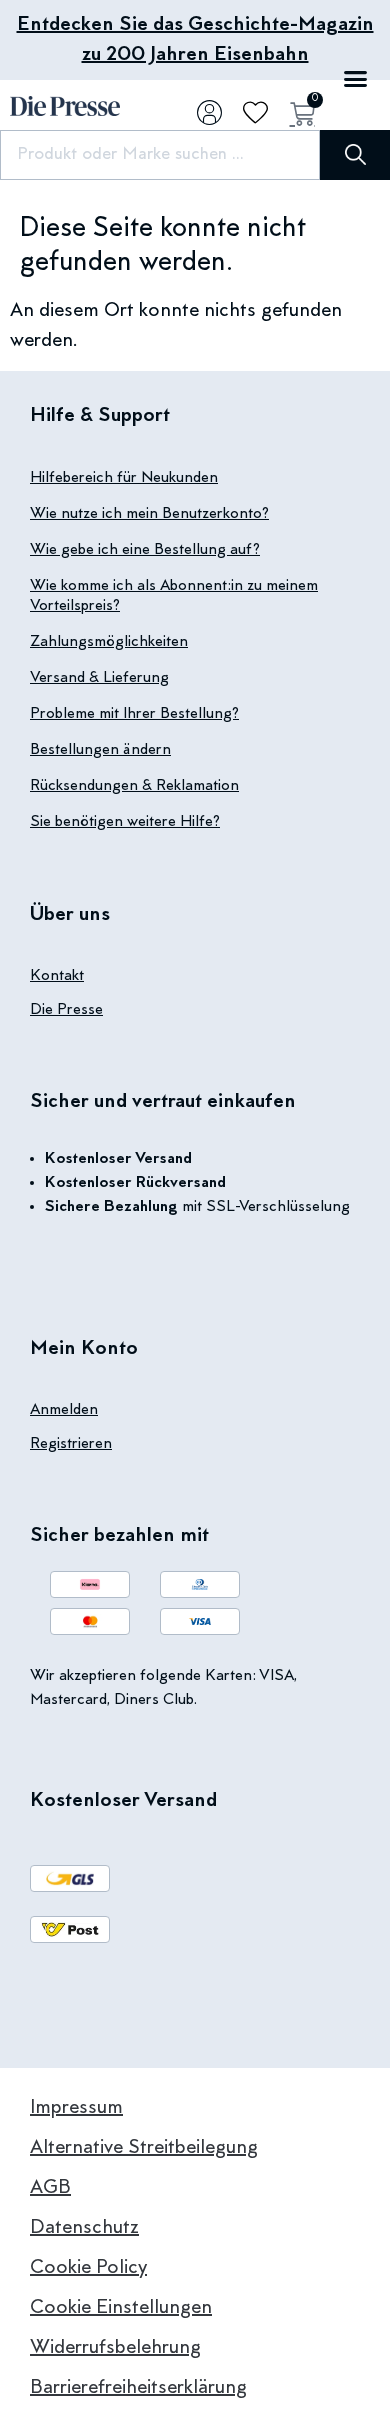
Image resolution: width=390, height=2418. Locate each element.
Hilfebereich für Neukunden (124, 478)
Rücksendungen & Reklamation (134, 786)
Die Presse (66, 1010)
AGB (50, 2188)
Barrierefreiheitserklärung (138, 2388)
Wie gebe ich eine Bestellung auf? (145, 550)
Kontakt (57, 976)
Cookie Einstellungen (121, 2308)
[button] (355, 79)
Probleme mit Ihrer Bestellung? (134, 714)
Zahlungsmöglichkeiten (109, 642)
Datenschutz (84, 2228)
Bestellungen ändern (100, 750)
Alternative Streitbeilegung (144, 2148)
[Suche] (355, 155)
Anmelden (64, 1410)
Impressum (76, 2108)
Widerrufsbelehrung (115, 2348)
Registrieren (71, 1444)
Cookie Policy (88, 2268)
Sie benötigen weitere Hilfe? (125, 822)
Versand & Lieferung (99, 678)
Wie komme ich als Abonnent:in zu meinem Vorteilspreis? (174, 596)
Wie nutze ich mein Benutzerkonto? (149, 514)
